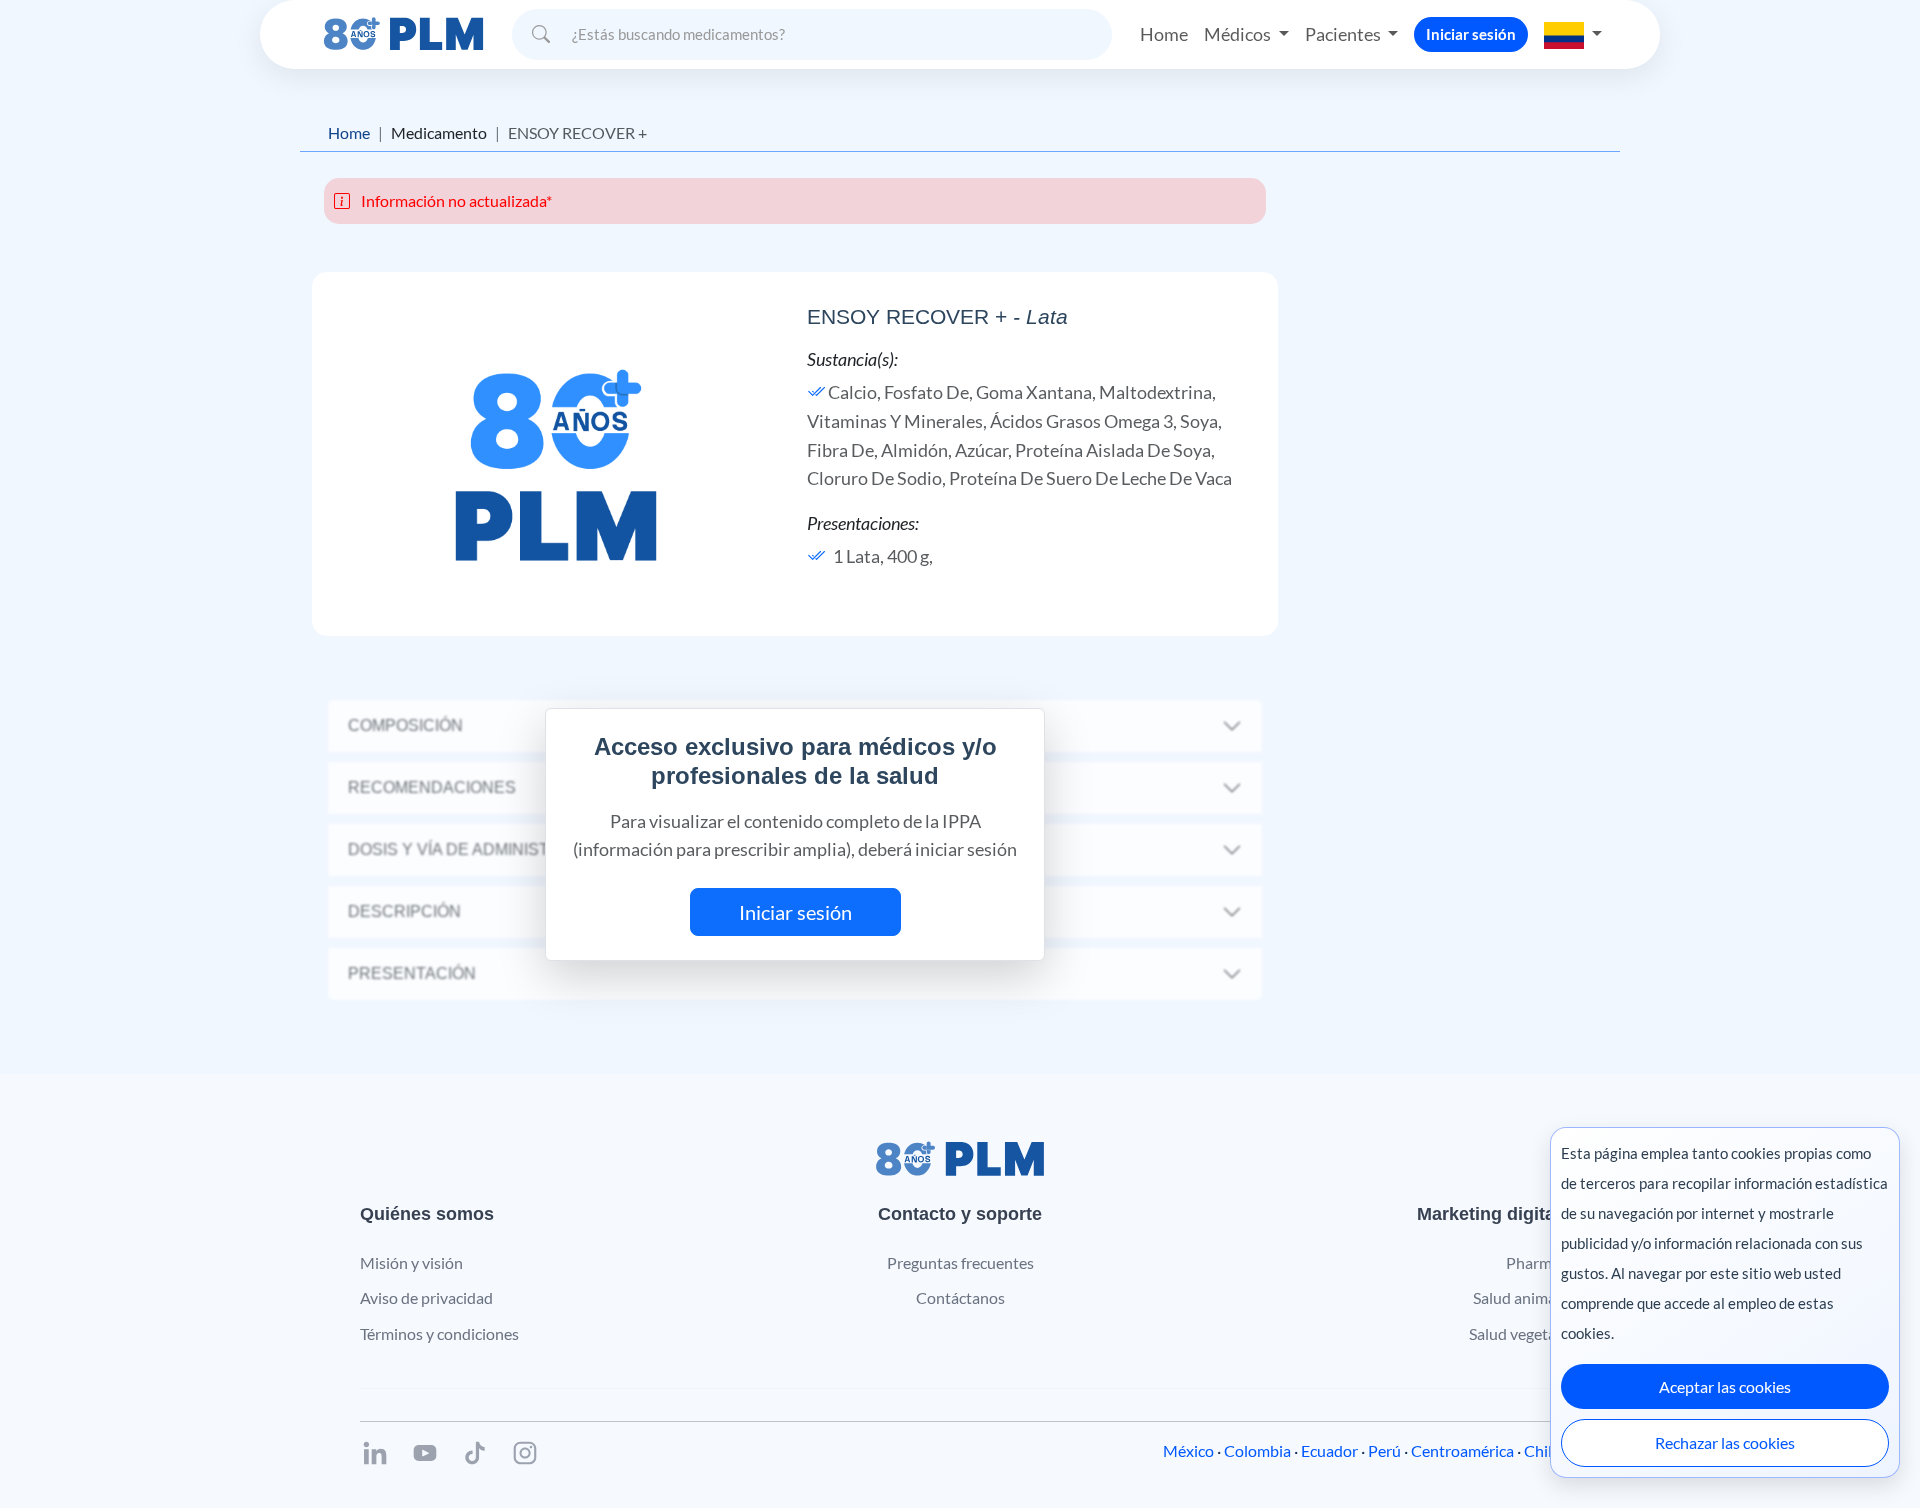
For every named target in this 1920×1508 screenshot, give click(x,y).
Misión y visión (411, 1262)
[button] (1573, 34)
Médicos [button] (1239, 34)
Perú (1384, 1450)
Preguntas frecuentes (960, 1262)
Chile (1542, 1450)
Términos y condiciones (439, 1333)
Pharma (1533, 1262)
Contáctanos (960, 1297)
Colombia (1257, 1450)
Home (1164, 34)
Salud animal (1516, 1297)
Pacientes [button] (1344, 34)
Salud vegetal (1514, 1333)
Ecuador (1329, 1450)
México (1188, 1450)
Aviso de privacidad (426, 1297)
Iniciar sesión (1471, 34)
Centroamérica (1462, 1450)
